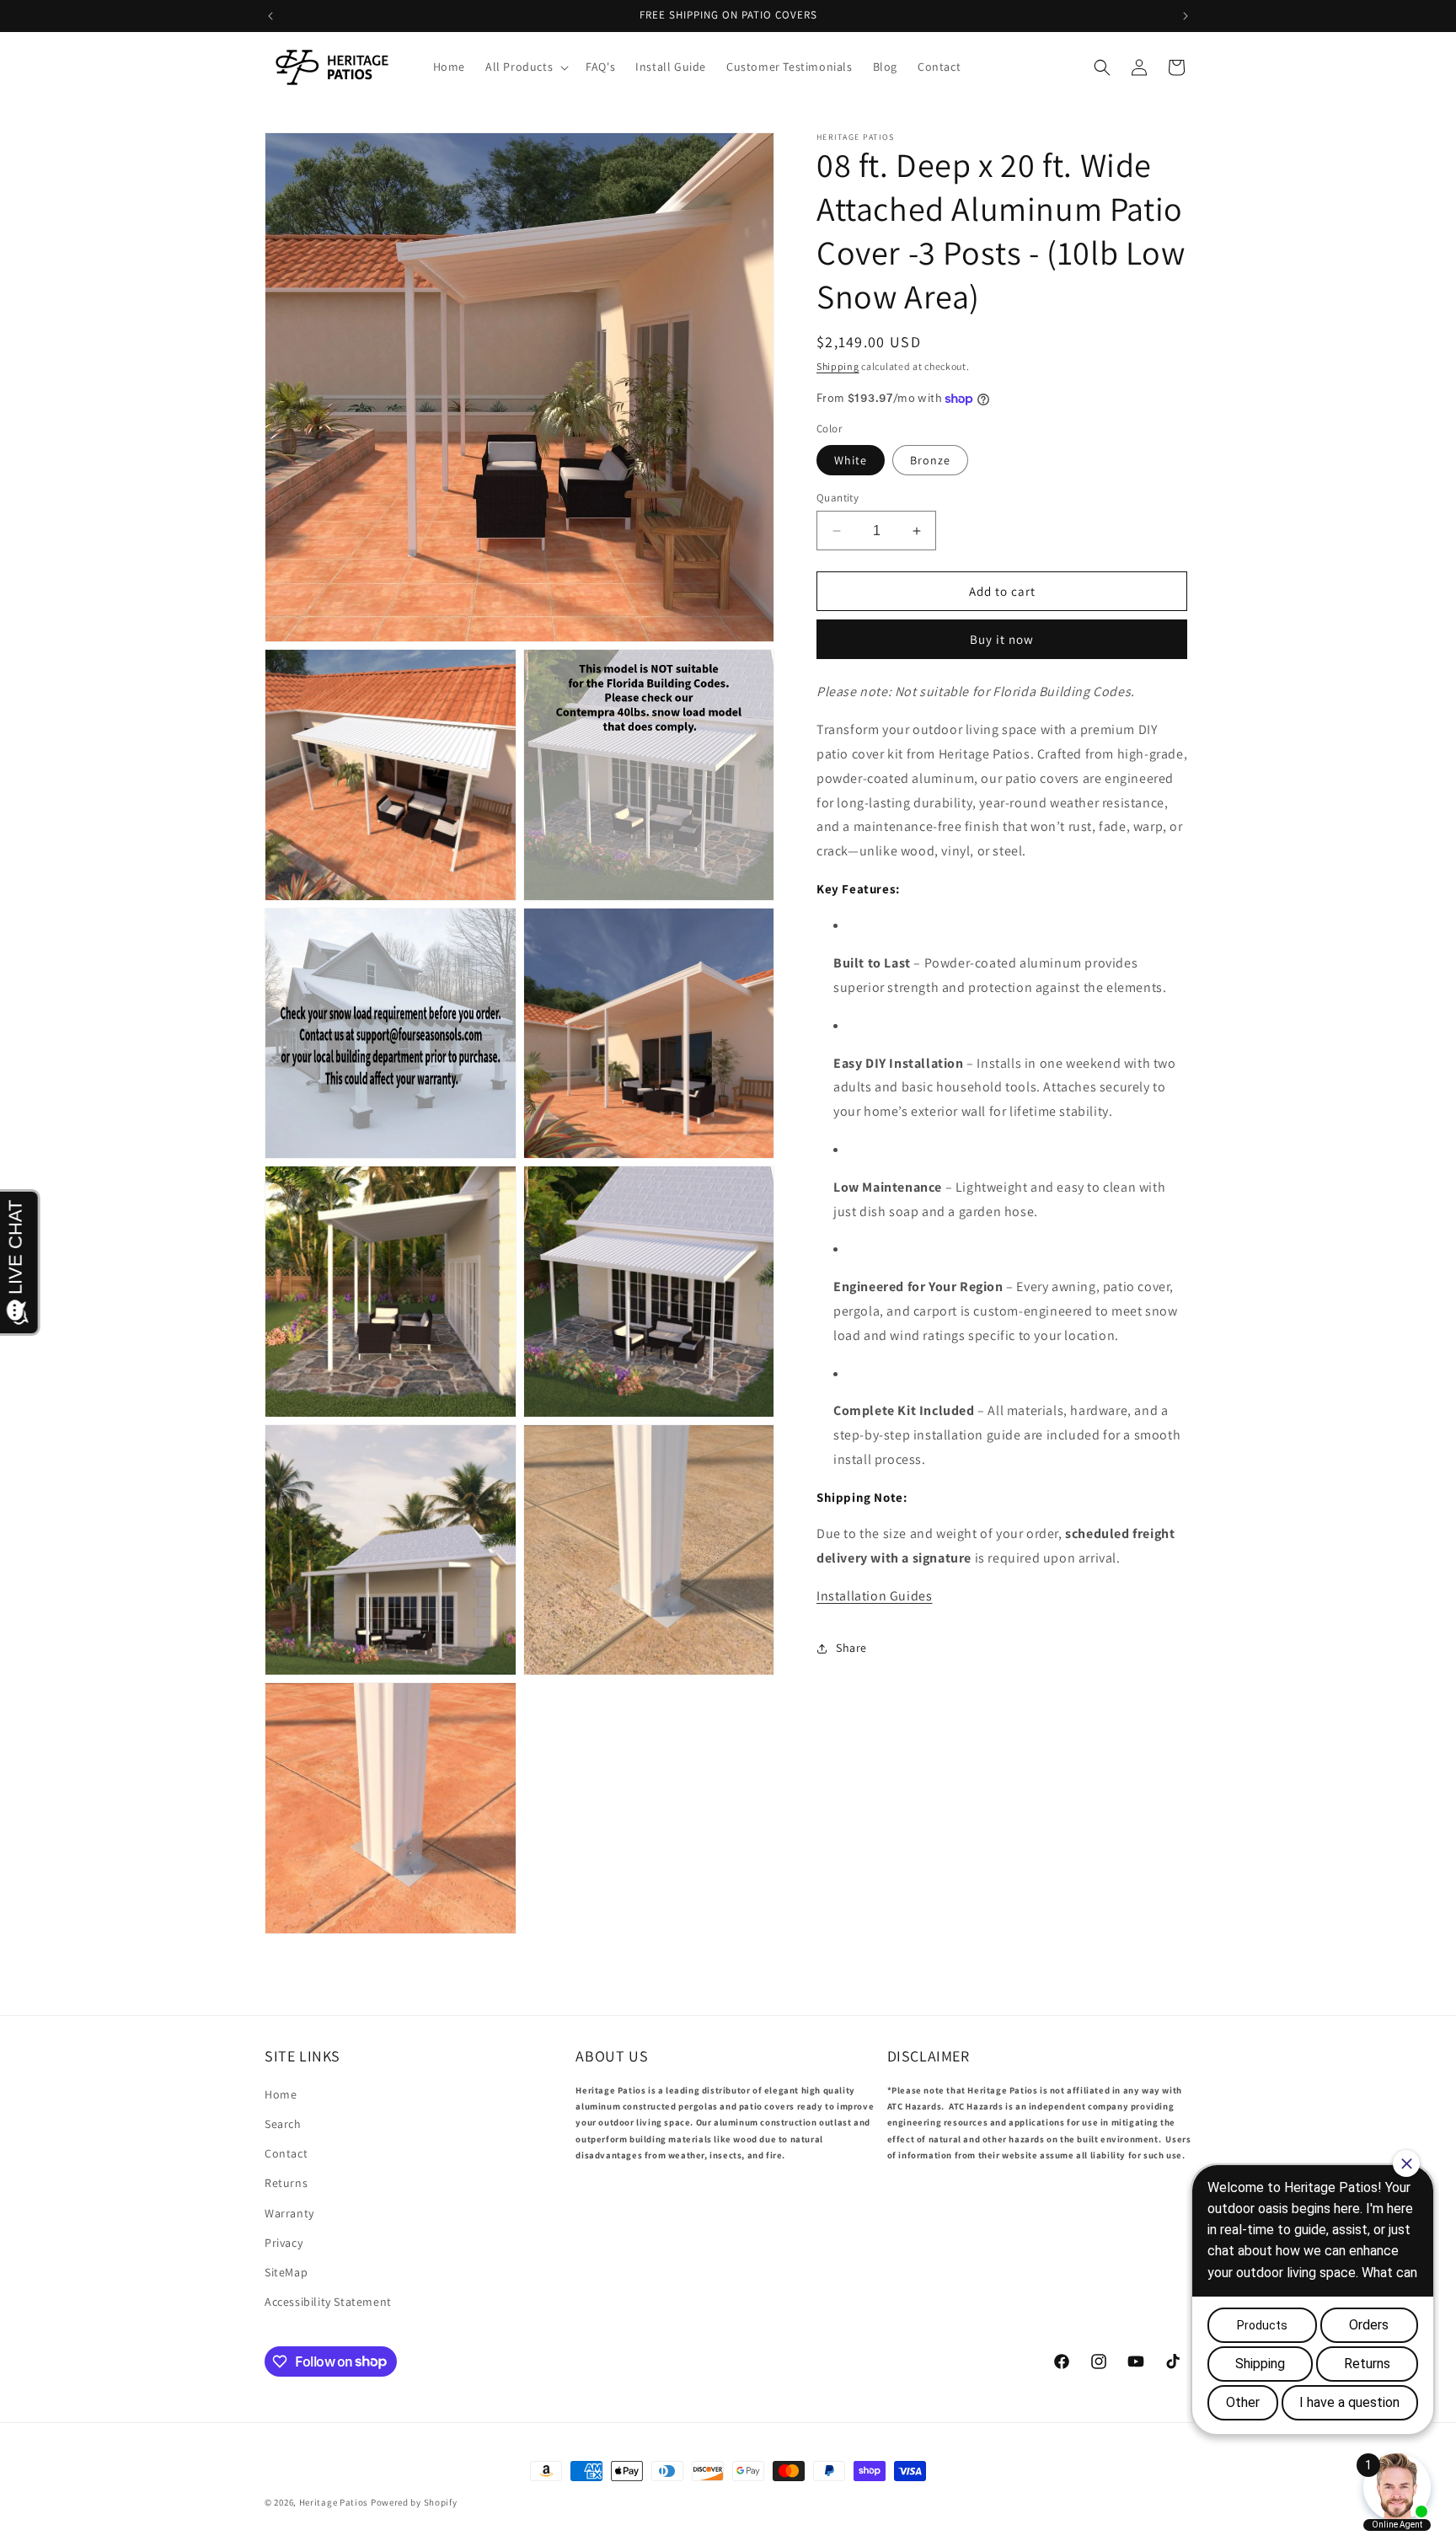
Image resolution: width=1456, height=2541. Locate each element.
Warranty (289, 2213)
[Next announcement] (1186, 16)
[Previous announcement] (270, 16)
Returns (286, 2184)
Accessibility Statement (328, 2302)
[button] (525, 67)
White (851, 460)
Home (281, 2094)
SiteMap (286, 2272)
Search (283, 2124)
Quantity (838, 498)
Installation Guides (874, 1596)
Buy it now (1002, 640)
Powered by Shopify (414, 2502)
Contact (286, 2153)
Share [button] (851, 1648)
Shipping (838, 366)
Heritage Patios (334, 2502)
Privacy (284, 2243)
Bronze (930, 460)
